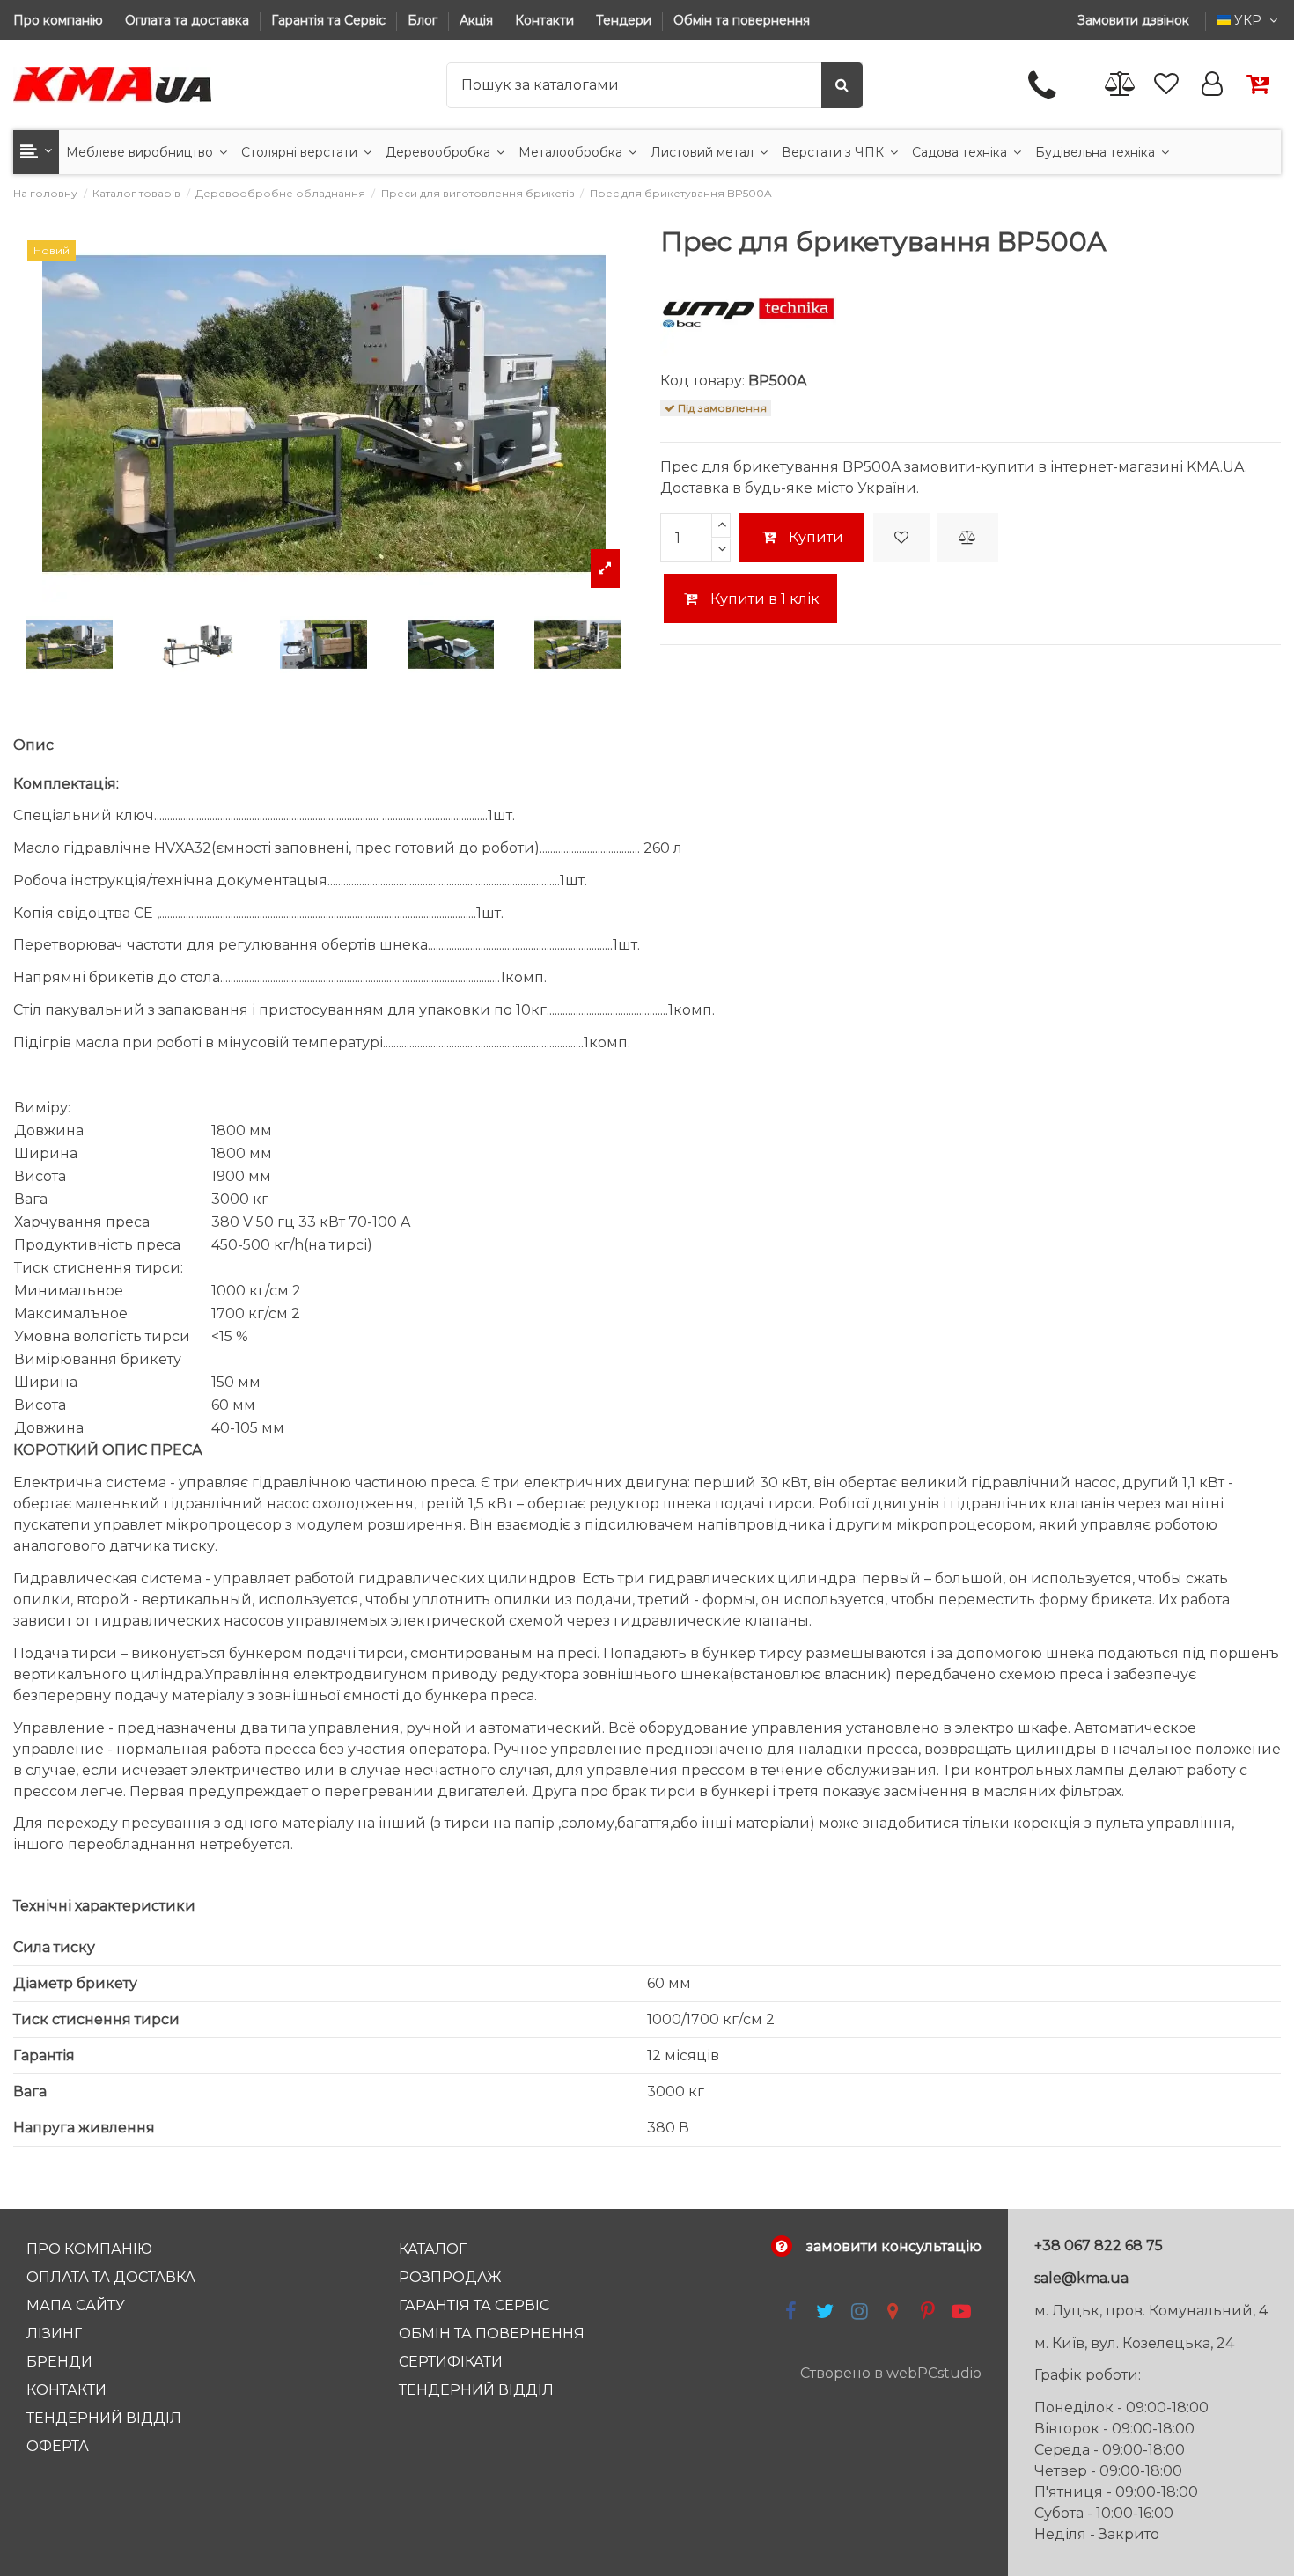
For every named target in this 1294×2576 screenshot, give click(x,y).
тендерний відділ (476, 2390)
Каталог (433, 2249)
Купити (816, 537)
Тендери (625, 20)
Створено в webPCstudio (891, 2373)
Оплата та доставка (189, 20)
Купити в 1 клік (763, 599)
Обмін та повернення (742, 20)
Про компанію (60, 20)
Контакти (546, 20)
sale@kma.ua (1081, 2278)
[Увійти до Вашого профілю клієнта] (1212, 85)
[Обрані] (1166, 85)
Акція (478, 20)
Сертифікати (451, 2362)
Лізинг (54, 2334)
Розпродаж (450, 2277)
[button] (36, 152)
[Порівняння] (1121, 85)
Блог (424, 20)
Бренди (59, 2362)
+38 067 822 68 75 (1099, 2246)
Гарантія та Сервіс (330, 20)
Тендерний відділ (104, 2418)
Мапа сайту (76, 2305)
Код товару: (702, 381)
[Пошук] (842, 85)
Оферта (58, 2446)
